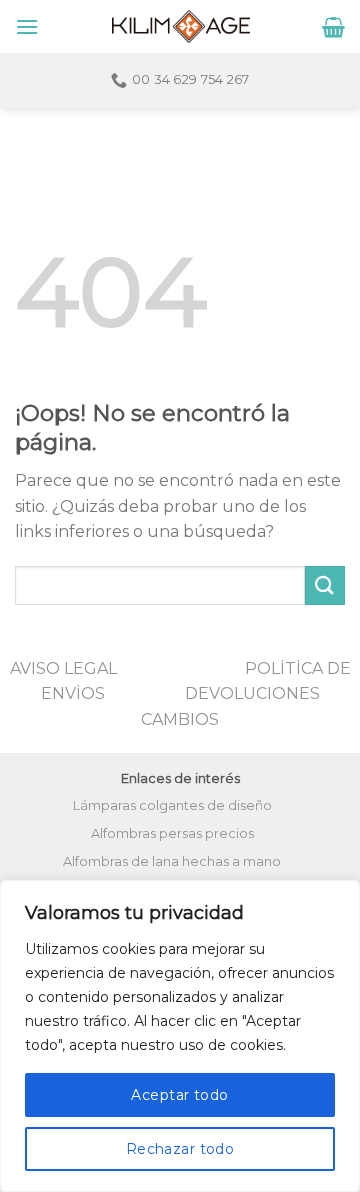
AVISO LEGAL (63, 668)
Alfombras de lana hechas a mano (172, 861)
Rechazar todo (180, 1149)
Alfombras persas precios (172, 833)
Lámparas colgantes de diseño (172, 805)
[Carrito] (333, 27)
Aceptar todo (179, 1095)
